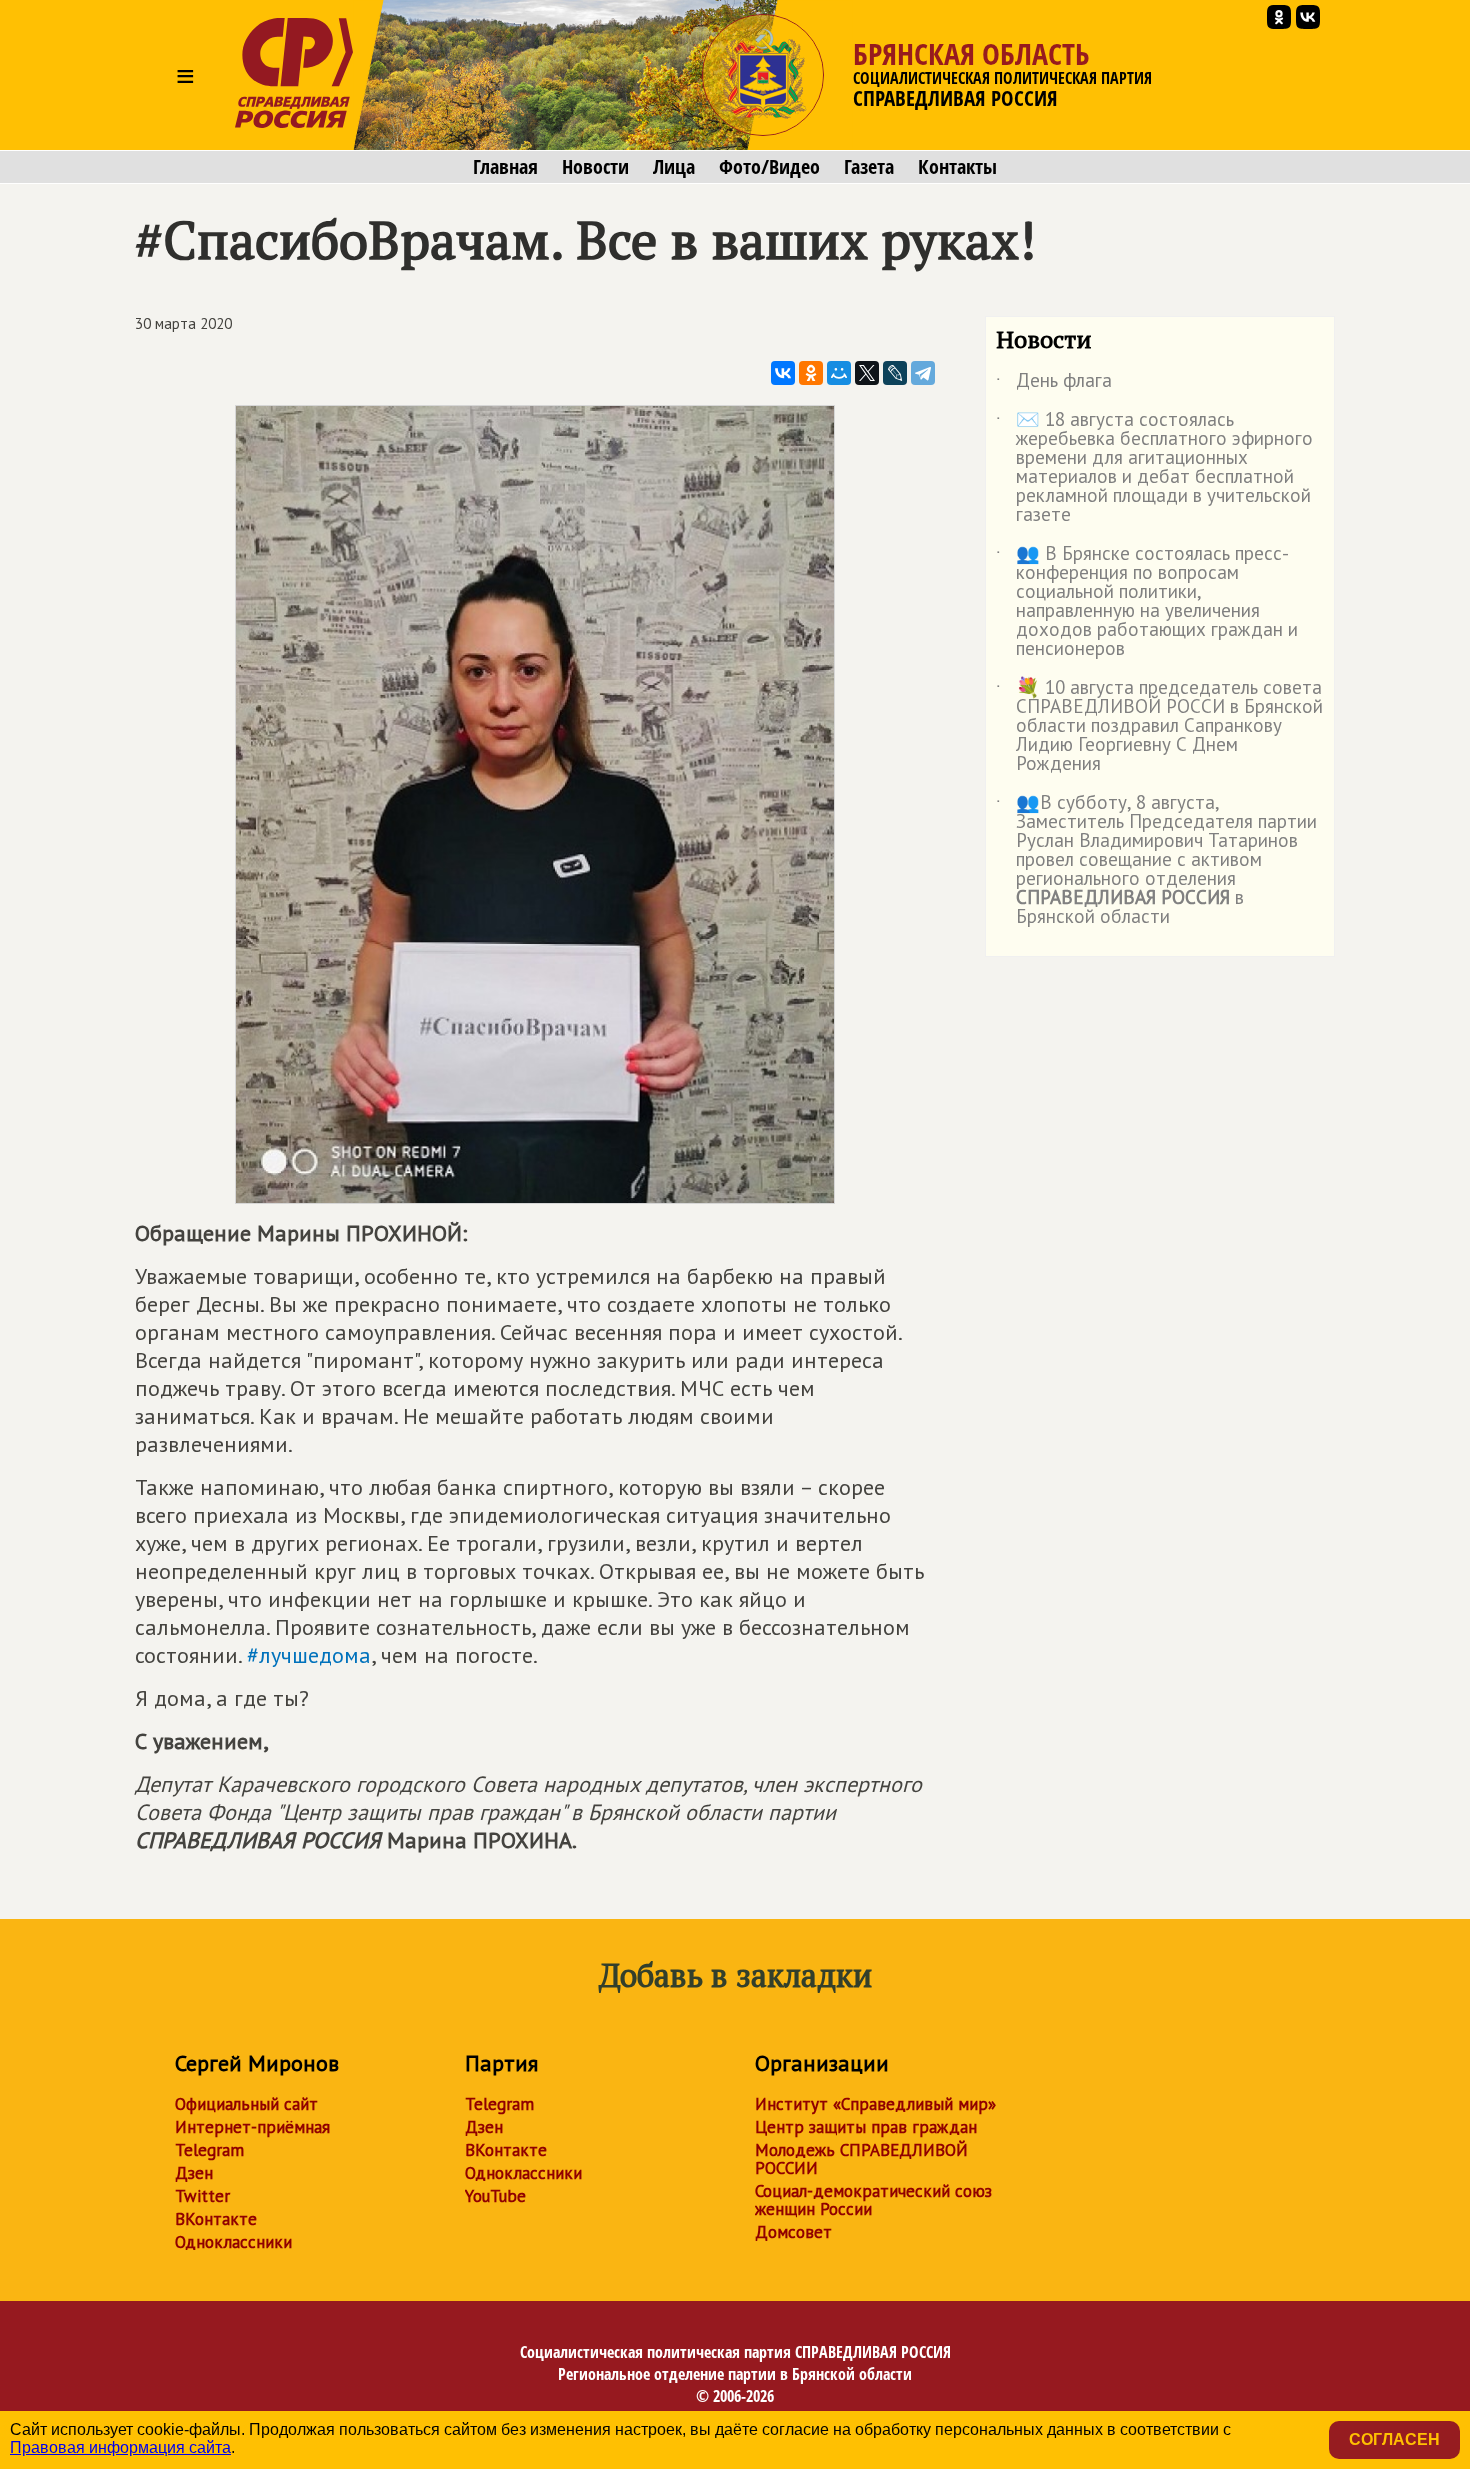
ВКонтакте (216, 2219)
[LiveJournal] (895, 373)
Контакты (957, 167)
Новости (595, 167)
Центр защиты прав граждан (866, 2127)
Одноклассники (233, 2242)
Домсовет (793, 2232)
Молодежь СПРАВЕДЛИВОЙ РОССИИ (861, 2159)
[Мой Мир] (839, 373)
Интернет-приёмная (252, 2127)
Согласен (1394, 2439)
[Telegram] (923, 373)
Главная (505, 167)
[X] (867, 373)
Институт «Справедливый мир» (875, 2104)
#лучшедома (309, 1655)
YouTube (495, 2196)
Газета (869, 167)
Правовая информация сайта (120, 2447)
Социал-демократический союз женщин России (873, 2200)
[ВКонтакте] (783, 373)
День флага (1054, 384)
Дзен (194, 2173)
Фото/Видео (769, 167)
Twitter (202, 2196)
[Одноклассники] (811, 373)
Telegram (209, 2150)
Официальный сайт (246, 2104)
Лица (674, 167)
